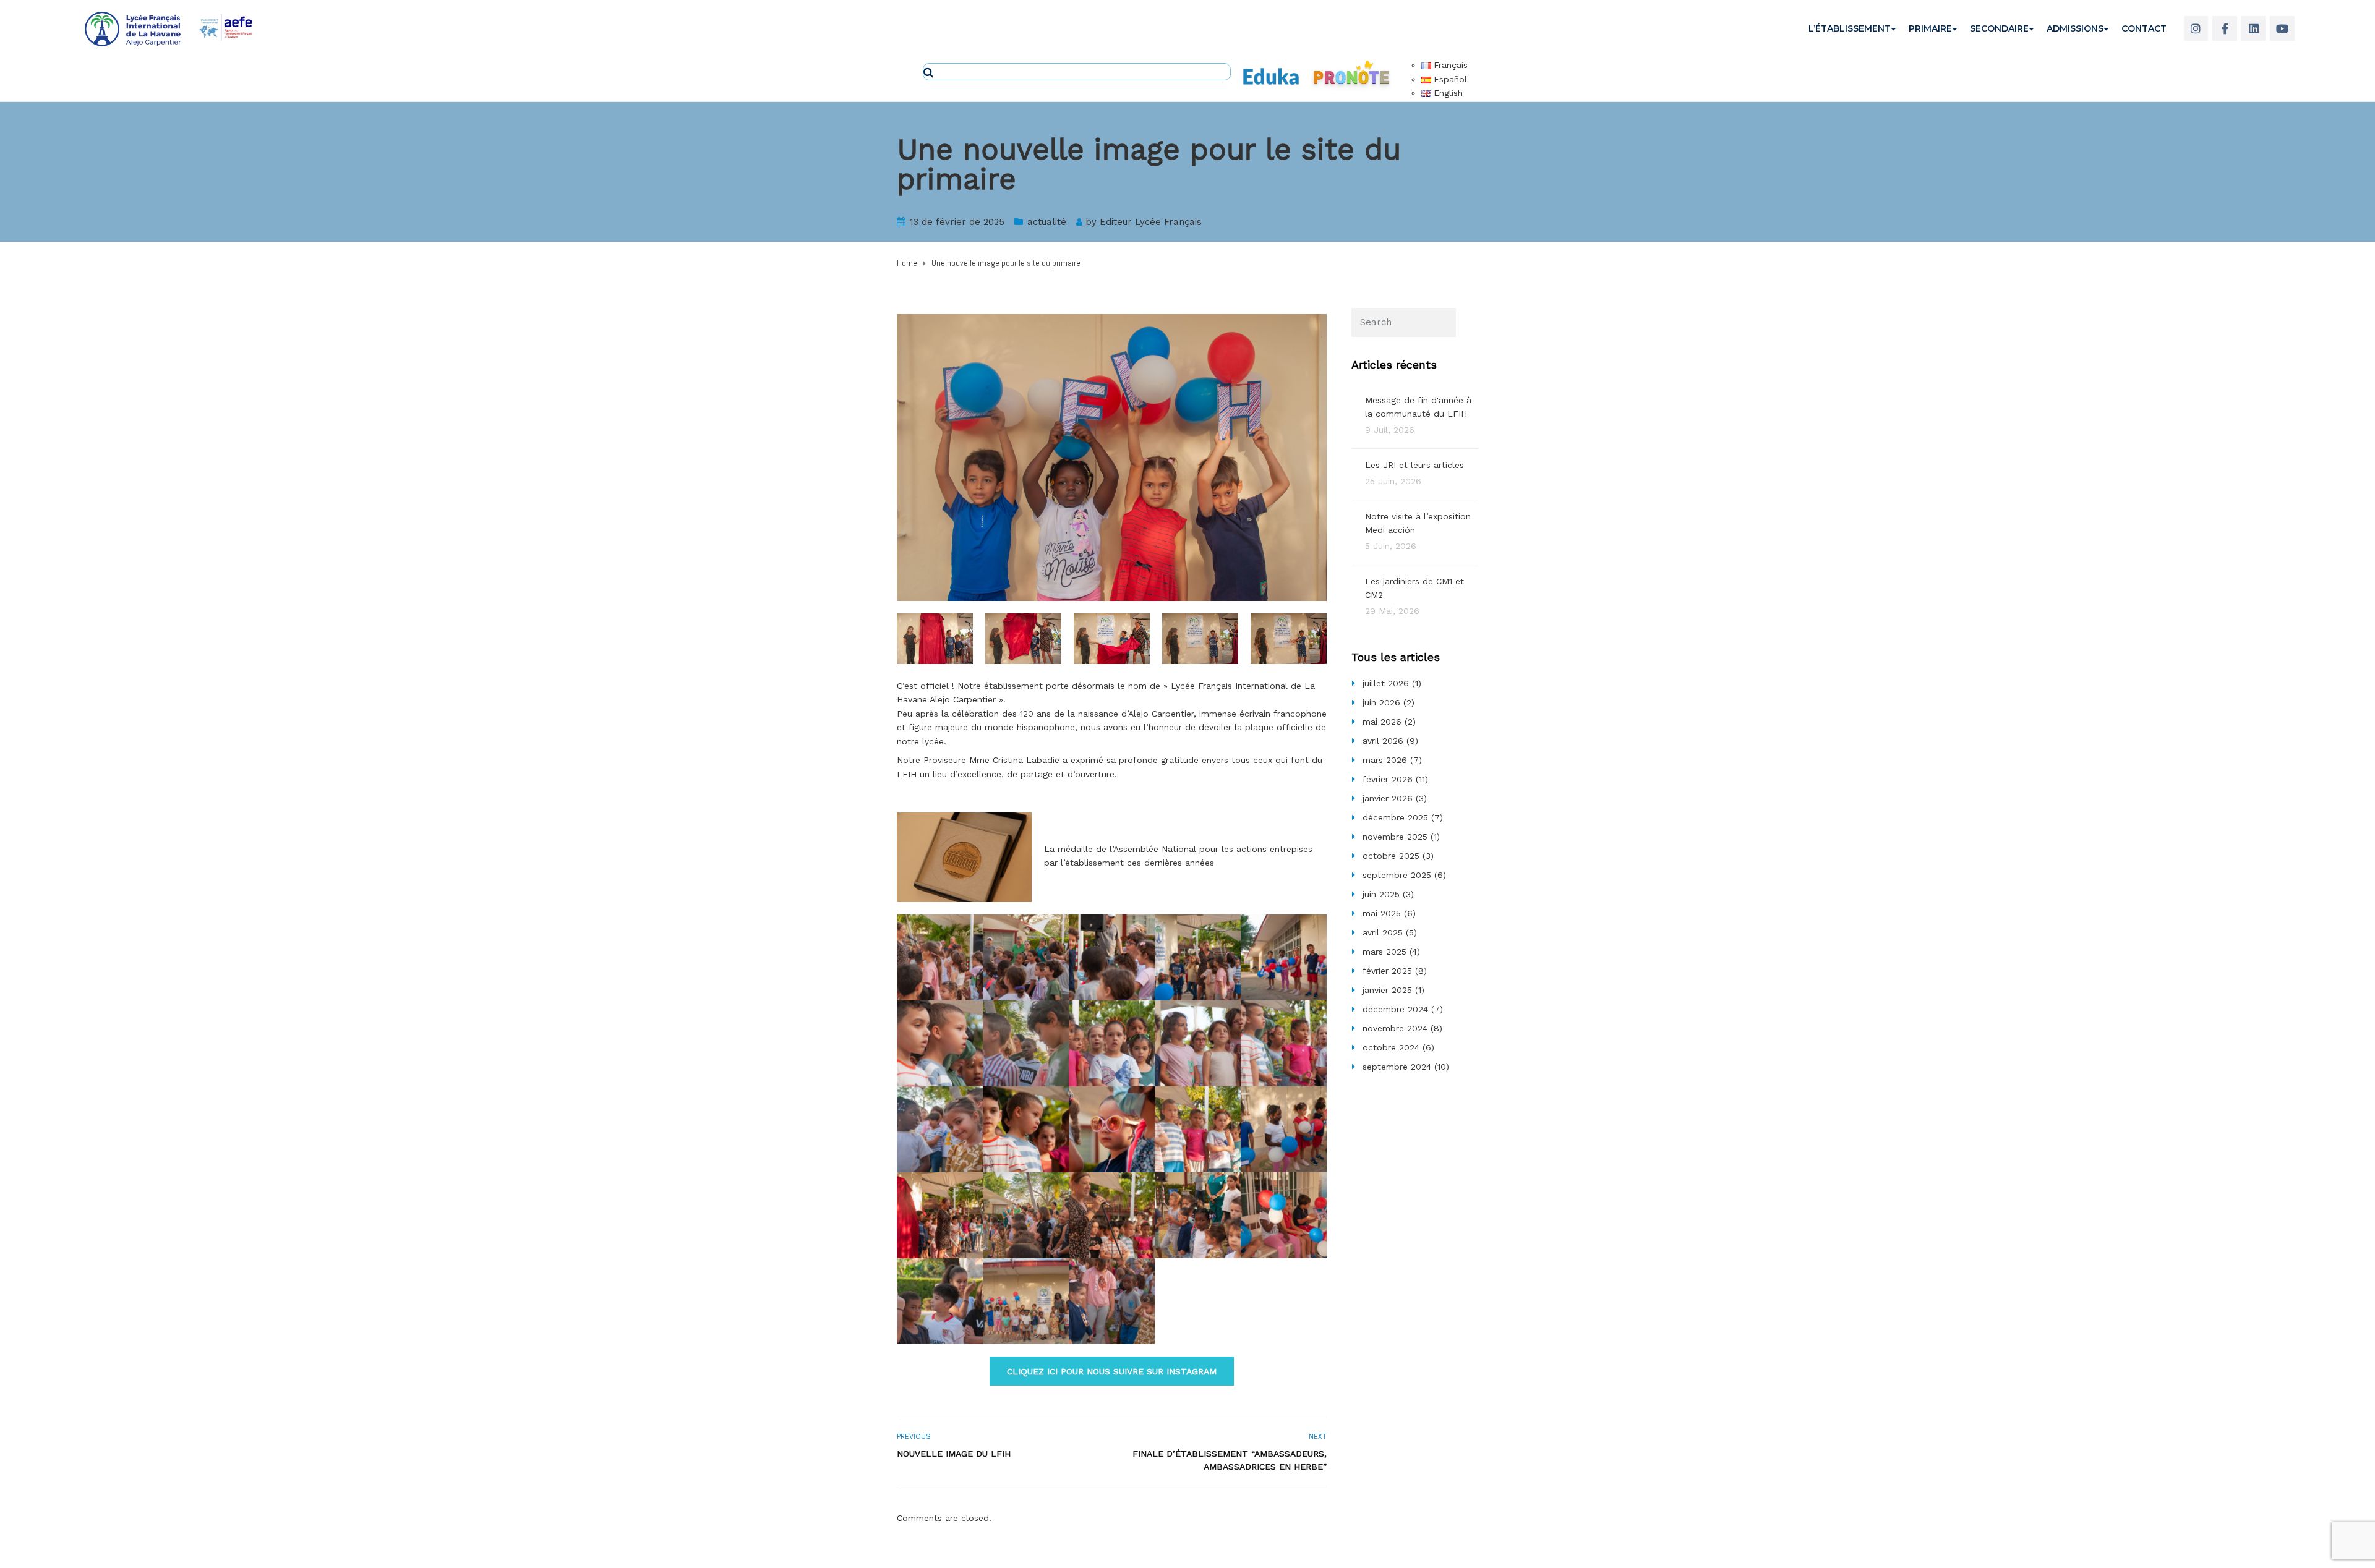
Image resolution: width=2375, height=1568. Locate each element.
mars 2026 (1385, 760)
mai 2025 (1382, 913)
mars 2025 (1384, 952)
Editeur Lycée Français (1151, 222)
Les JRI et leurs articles (1414, 465)
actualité (1047, 222)
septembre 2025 (1397, 875)
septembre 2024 (1397, 1067)
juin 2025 (1381, 894)
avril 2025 (1383, 932)
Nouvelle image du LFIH (954, 1454)
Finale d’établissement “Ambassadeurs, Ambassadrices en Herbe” (1230, 1460)
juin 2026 (1381, 702)
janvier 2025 (1387, 990)
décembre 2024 (1395, 1009)
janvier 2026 (1388, 798)
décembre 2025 (1395, 817)
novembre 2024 (1395, 1028)
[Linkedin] (2254, 28)
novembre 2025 (1395, 837)
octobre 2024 (1391, 1047)
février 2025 (1387, 971)
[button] (1112, 1371)
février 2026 (1388, 779)
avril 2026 (1383, 741)
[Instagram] (2196, 28)
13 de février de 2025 (957, 222)
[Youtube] (2282, 28)
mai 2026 (1382, 722)
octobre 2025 (1391, 856)
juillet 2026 (1386, 683)
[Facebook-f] (2225, 28)
